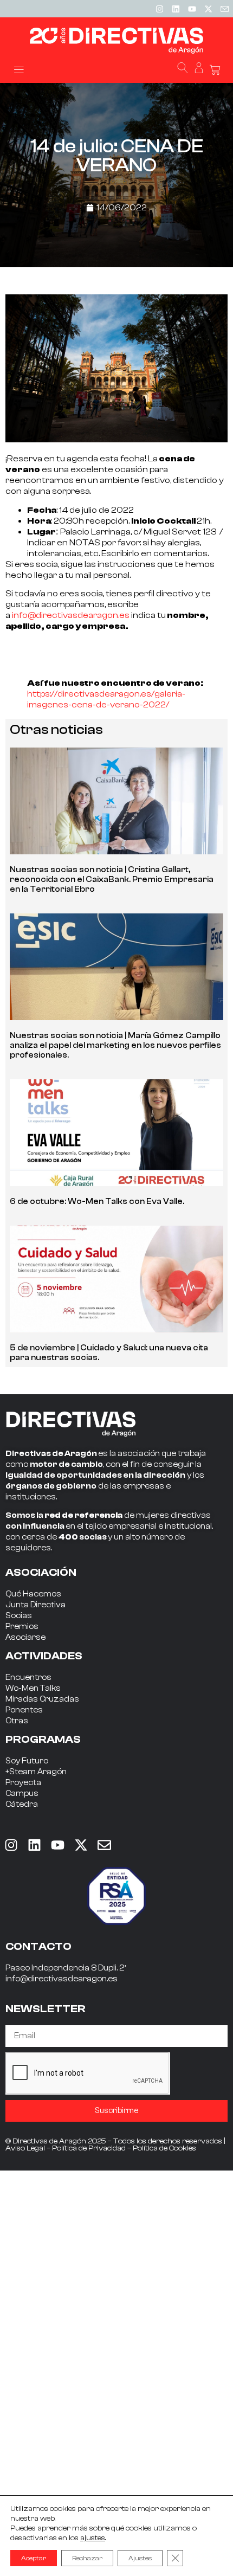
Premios (22, 1627)
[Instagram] (159, 9)
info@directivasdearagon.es (71, 615)
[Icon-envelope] (224, 9)
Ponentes (24, 1710)
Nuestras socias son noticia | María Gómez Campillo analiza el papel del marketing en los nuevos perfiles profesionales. (115, 1045)
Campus (22, 1793)
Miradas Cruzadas (42, 1699)
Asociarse (25, 1637)
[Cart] (215, 70)
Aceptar (34, 2558)
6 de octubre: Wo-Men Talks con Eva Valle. (97, 1202)
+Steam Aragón (36, 1772)
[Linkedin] (176, 9)
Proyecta (23, 1783)
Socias (19, 1616)
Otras (17, 1721)
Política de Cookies (164, 2148)
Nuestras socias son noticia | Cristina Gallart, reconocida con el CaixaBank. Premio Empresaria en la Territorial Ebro (112, 880)
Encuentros (28, 1677)
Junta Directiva (35, 1605)
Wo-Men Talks (33, 1688)
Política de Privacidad (89, 2148)
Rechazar (87, 2558)
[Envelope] (104, 1845)
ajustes (93, 2538)
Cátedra (22, 1804)
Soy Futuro (27, 1761)
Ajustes (140, 2558)
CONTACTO (38, 1946)
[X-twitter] (208, 9)
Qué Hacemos (33, 1594)
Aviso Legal (25, 2148)
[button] (19, 69)
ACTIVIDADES (44, 1656)
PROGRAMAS (43, 1739)
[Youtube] (192, 9)
